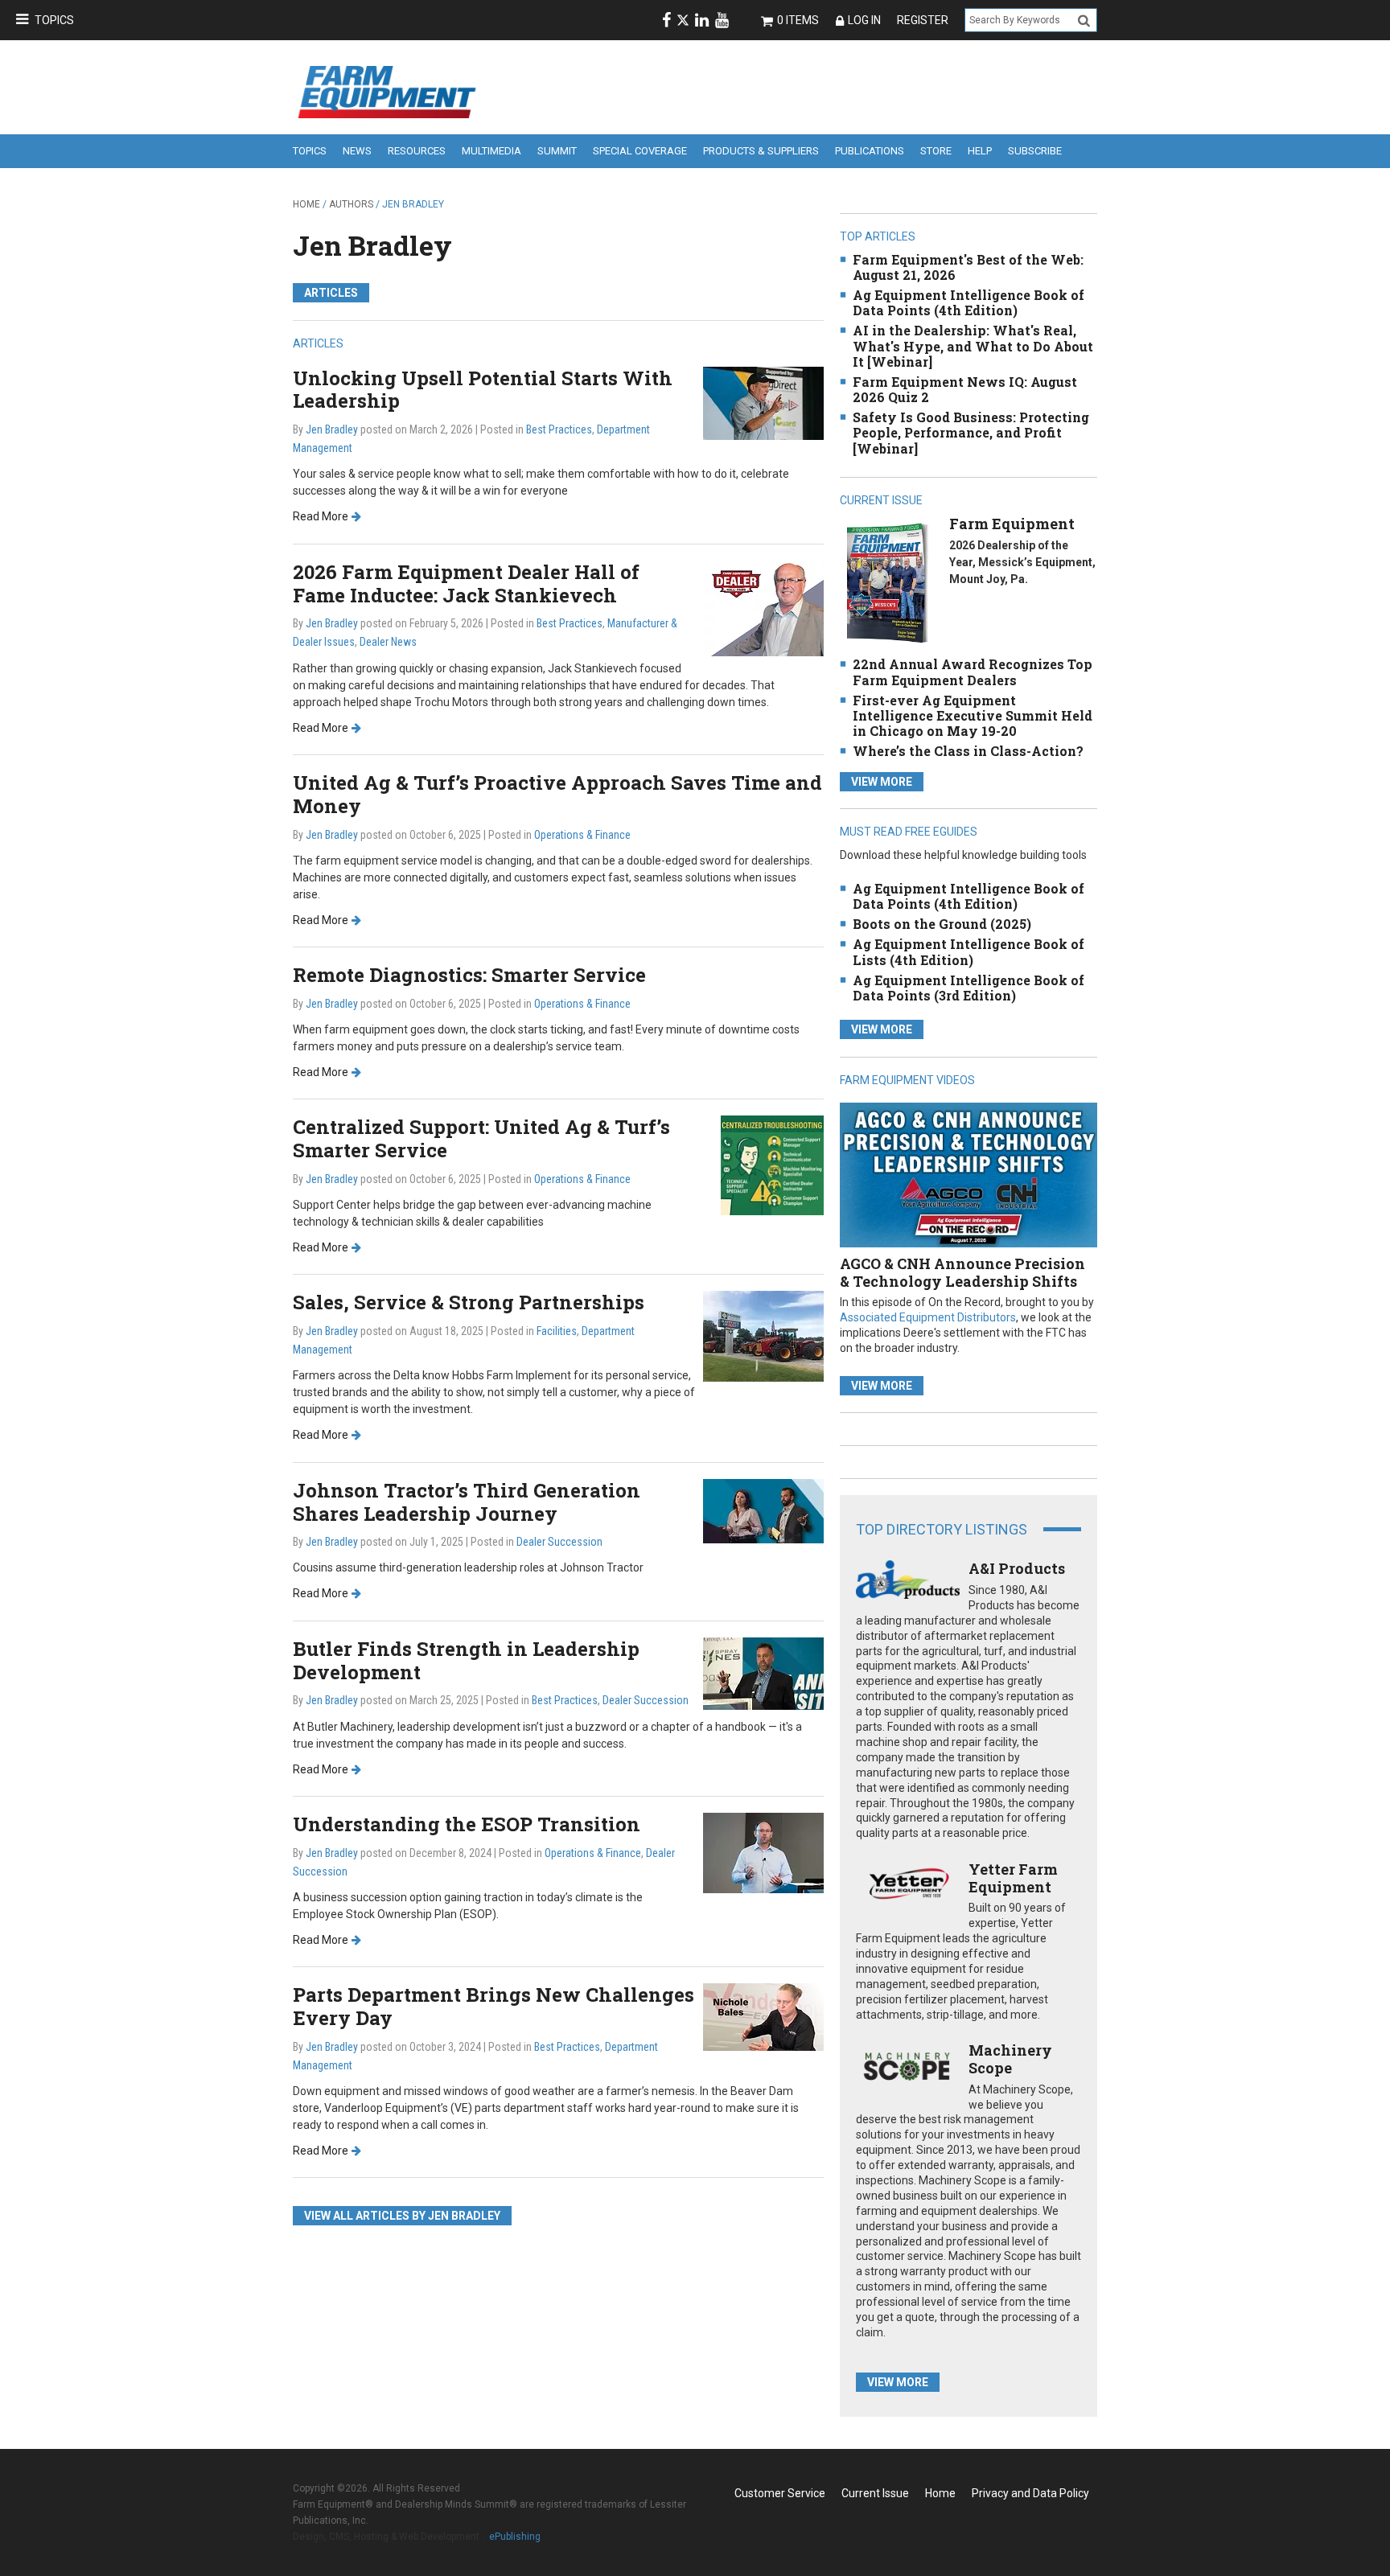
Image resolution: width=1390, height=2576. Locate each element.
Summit (557, 151)
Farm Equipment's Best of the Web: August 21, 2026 (968, 267)
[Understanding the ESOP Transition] (763, 1852)
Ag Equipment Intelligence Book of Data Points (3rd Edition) (968, 988)
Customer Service (780, 2493)
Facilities (557, 1331)
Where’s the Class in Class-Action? (968, 751)
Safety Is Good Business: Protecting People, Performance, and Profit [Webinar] (971, 432)
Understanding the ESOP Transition (467, 1824)
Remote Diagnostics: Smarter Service (469, 975)
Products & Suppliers (761, 151)
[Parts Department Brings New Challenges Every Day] (763, 2017)
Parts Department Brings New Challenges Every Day (493, 2006)
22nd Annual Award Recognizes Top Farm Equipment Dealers (973, 672)
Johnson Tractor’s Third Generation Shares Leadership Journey (467, 1502)
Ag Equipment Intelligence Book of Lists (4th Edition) (968, 951)
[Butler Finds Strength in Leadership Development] (763, 1672)
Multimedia (491, 151)
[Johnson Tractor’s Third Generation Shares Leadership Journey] (763, 1510)
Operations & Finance (582, 835)
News (357, 151)
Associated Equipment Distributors (928, 1317)
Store (936, 151)
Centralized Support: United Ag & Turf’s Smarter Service (481, 1138)
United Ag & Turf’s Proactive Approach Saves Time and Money (557, 794)
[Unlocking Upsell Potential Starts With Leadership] (763, 402)
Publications (870, 151)
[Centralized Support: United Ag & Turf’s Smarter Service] (772, 1165)
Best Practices (559, 429)
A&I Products (1017, 1568)
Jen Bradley (372, 245)
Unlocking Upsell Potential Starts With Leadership (483, 390)
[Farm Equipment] (887, 583)
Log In (864, 20)
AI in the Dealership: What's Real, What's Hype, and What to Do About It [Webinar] (973, 345)
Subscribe (1035, 151)
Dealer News (388, 642)
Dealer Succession (559, 1542)
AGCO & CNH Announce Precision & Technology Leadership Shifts (962, 1272)
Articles (331, 293)
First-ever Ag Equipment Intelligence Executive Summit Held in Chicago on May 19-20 (973, 715)
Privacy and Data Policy (1030, 2493)
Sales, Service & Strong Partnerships (469, 1302)
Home (306, 204)
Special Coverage (640, 151)
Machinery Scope (1010, 2059)
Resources (417, 151)
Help (980, 151)
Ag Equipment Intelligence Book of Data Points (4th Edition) (968, 302)
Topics (54, 20)
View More (882, 782)
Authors (351, 204)
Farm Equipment (1012, 524)
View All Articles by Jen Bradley (402, 2216)
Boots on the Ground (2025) (942, 924)
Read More (321, 516)
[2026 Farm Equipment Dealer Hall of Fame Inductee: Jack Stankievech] (763, 608)
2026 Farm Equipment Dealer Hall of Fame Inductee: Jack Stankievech (466, 583)
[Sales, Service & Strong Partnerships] (763, 1335)
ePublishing (515, 2537)
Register (923, 20)
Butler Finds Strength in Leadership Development (466, 1660)
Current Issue (875, 2493)
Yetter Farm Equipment (1013, 1878)
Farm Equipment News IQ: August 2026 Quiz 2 (965, 389)
